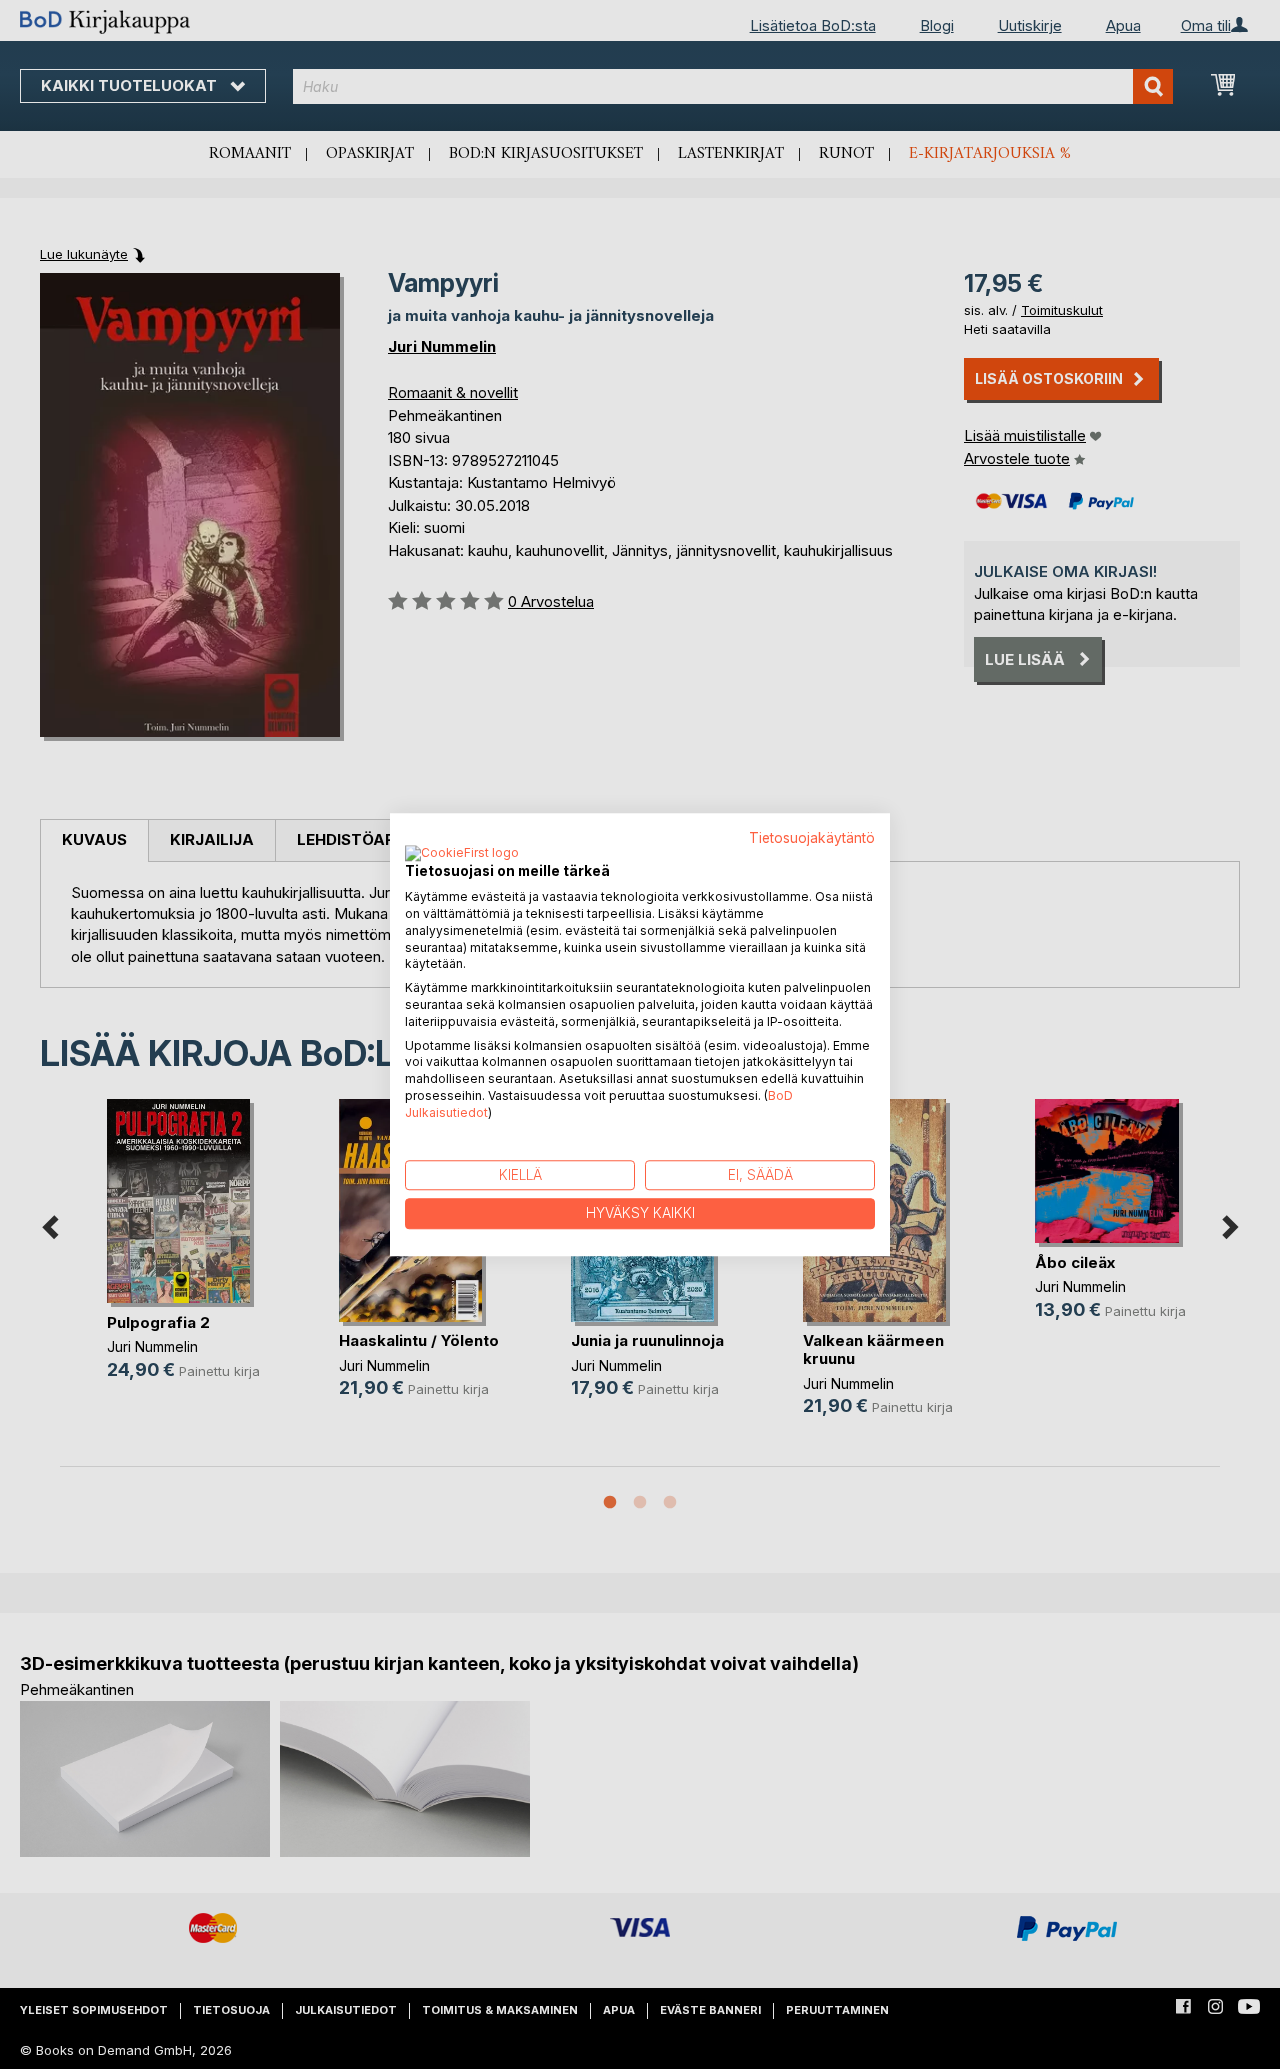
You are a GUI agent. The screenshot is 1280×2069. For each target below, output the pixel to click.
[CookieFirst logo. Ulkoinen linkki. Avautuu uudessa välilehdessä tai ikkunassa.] (462, 855)
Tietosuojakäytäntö (812, 838)
